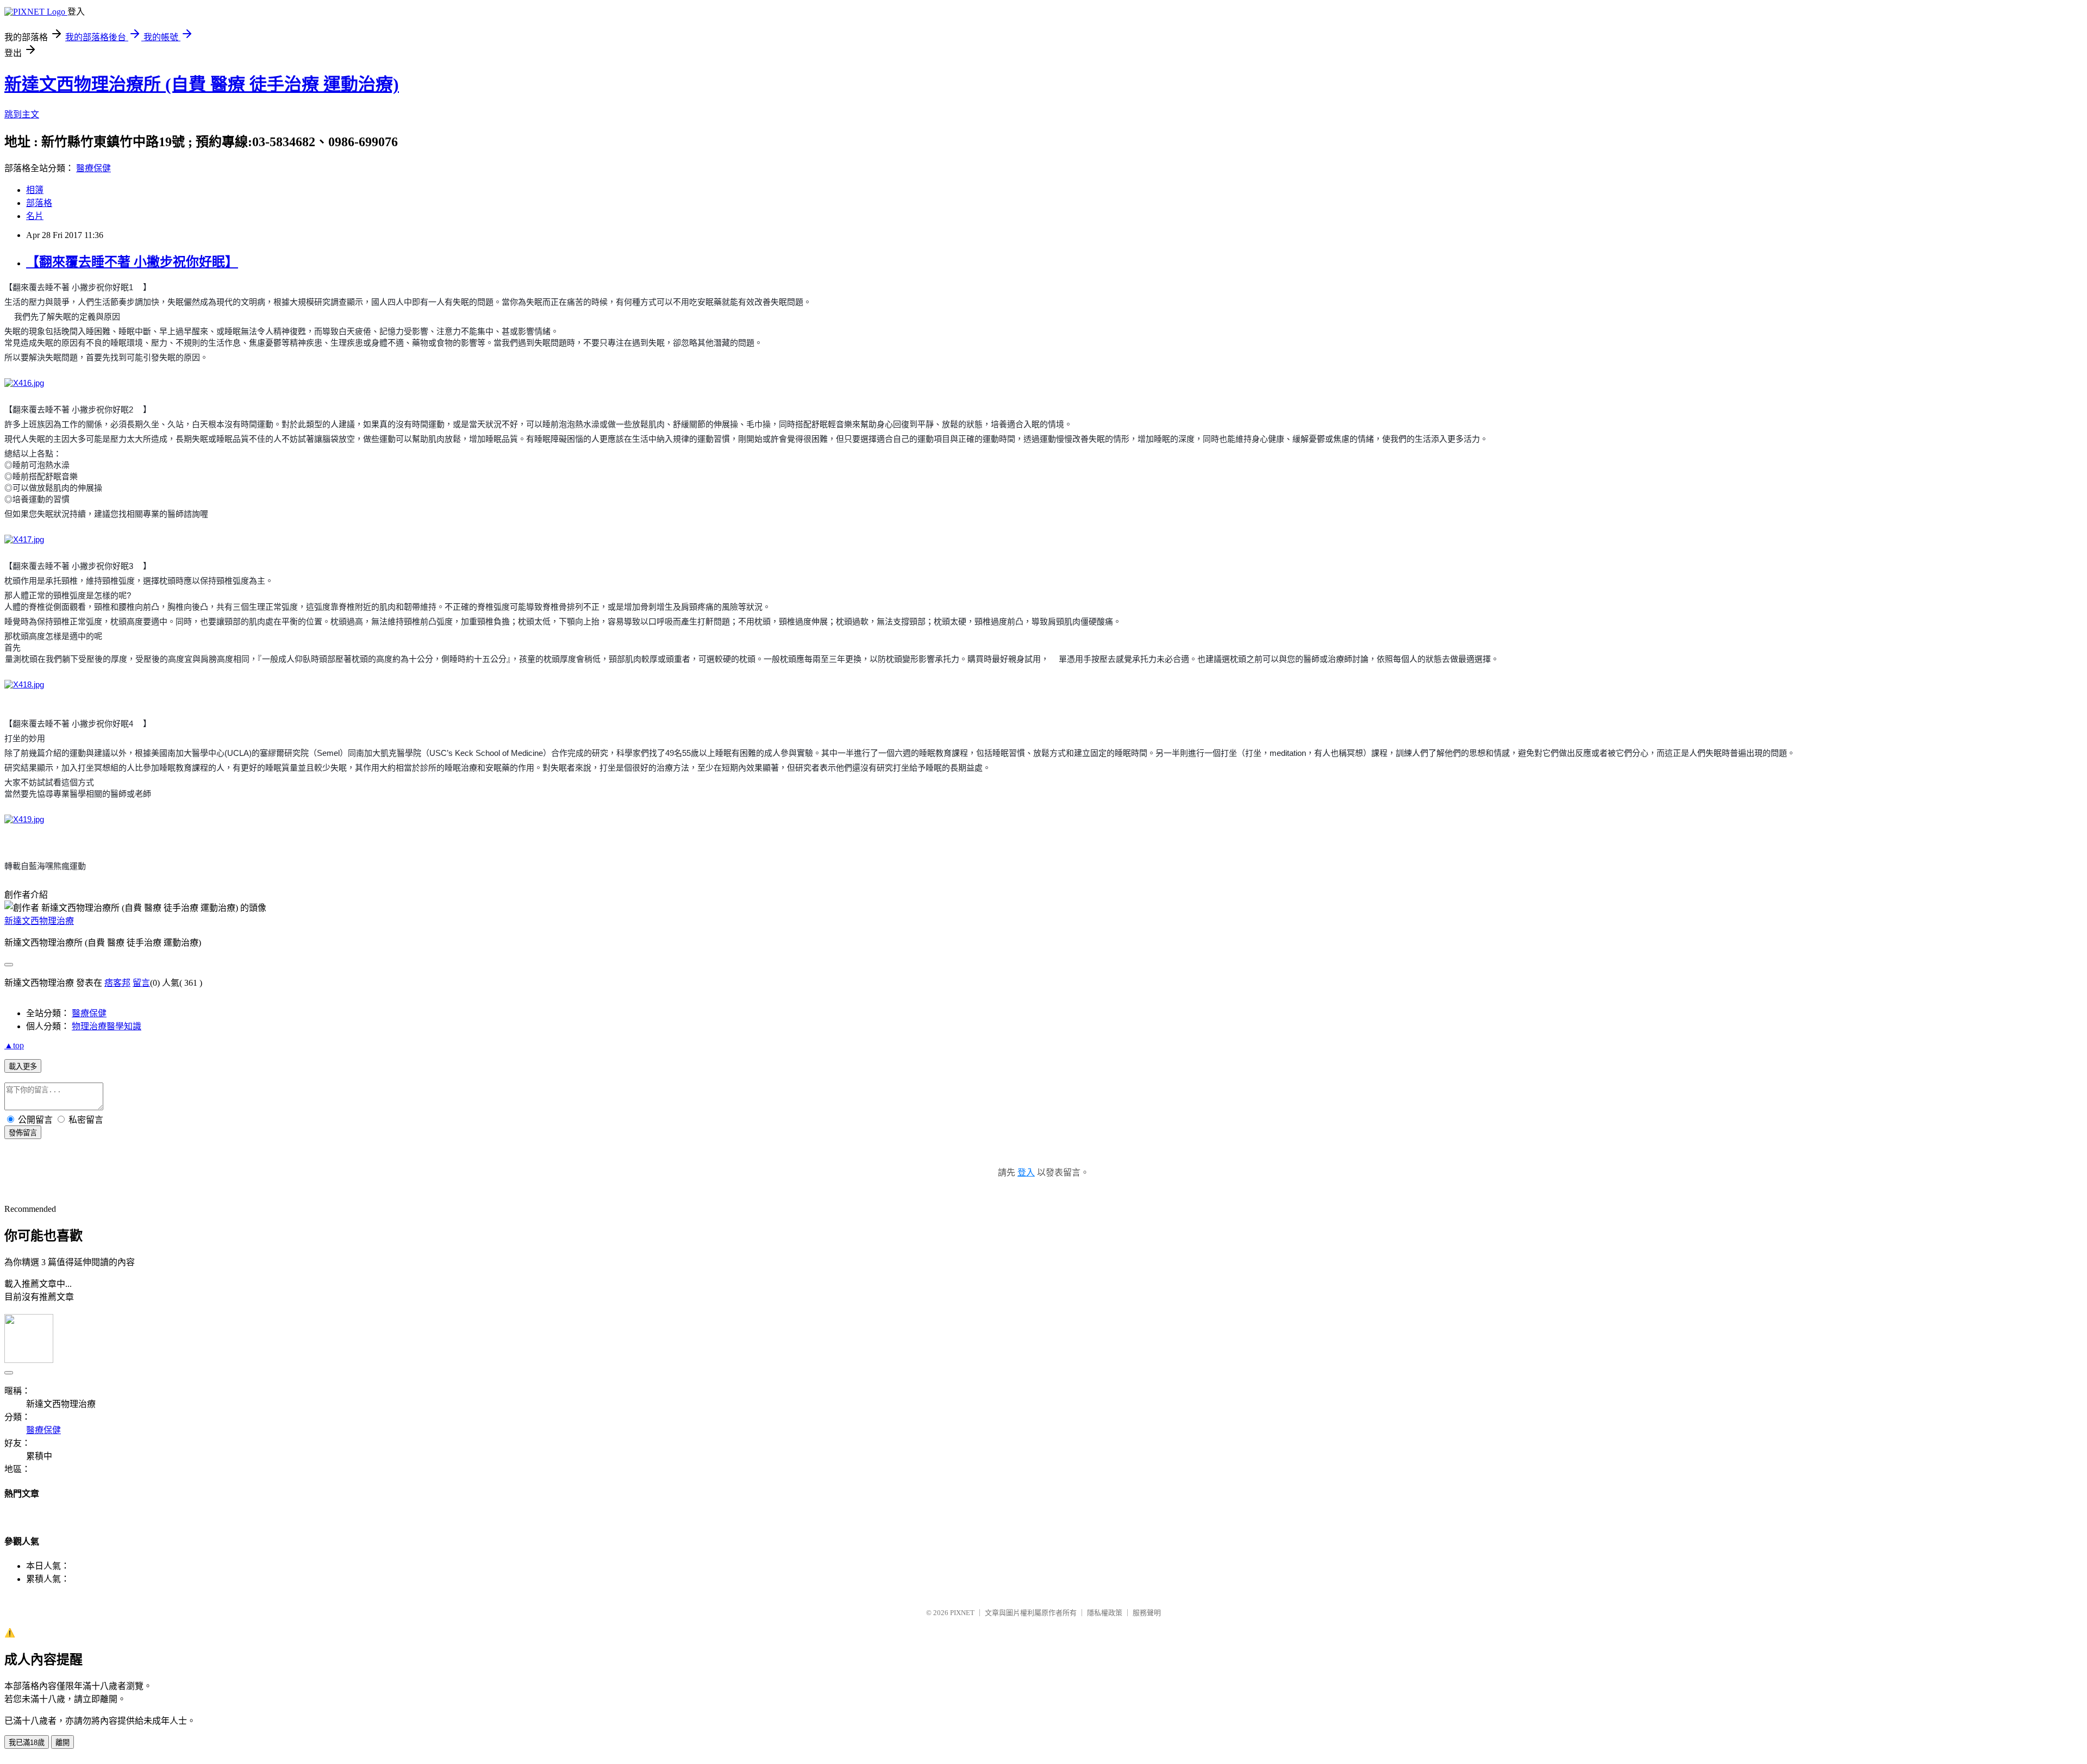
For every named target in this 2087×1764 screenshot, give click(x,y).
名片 (35, 216)
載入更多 (23, 1066)
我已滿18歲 (27, 1743)
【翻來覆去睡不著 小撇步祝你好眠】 (132, 262)
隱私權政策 (1105, 1613)
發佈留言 (23, 1133)
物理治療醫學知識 (107, 1026)
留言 (141, 983)
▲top (14, 1045)
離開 (63, 1743)
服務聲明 (1147, 1613)
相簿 (35, 190)
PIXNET (962, 1613)
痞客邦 (117, 983)
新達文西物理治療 (39, 921)
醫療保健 (93, 168)
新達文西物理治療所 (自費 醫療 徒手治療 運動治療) (202, 84)
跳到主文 (22, 114)
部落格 (39, 203)
